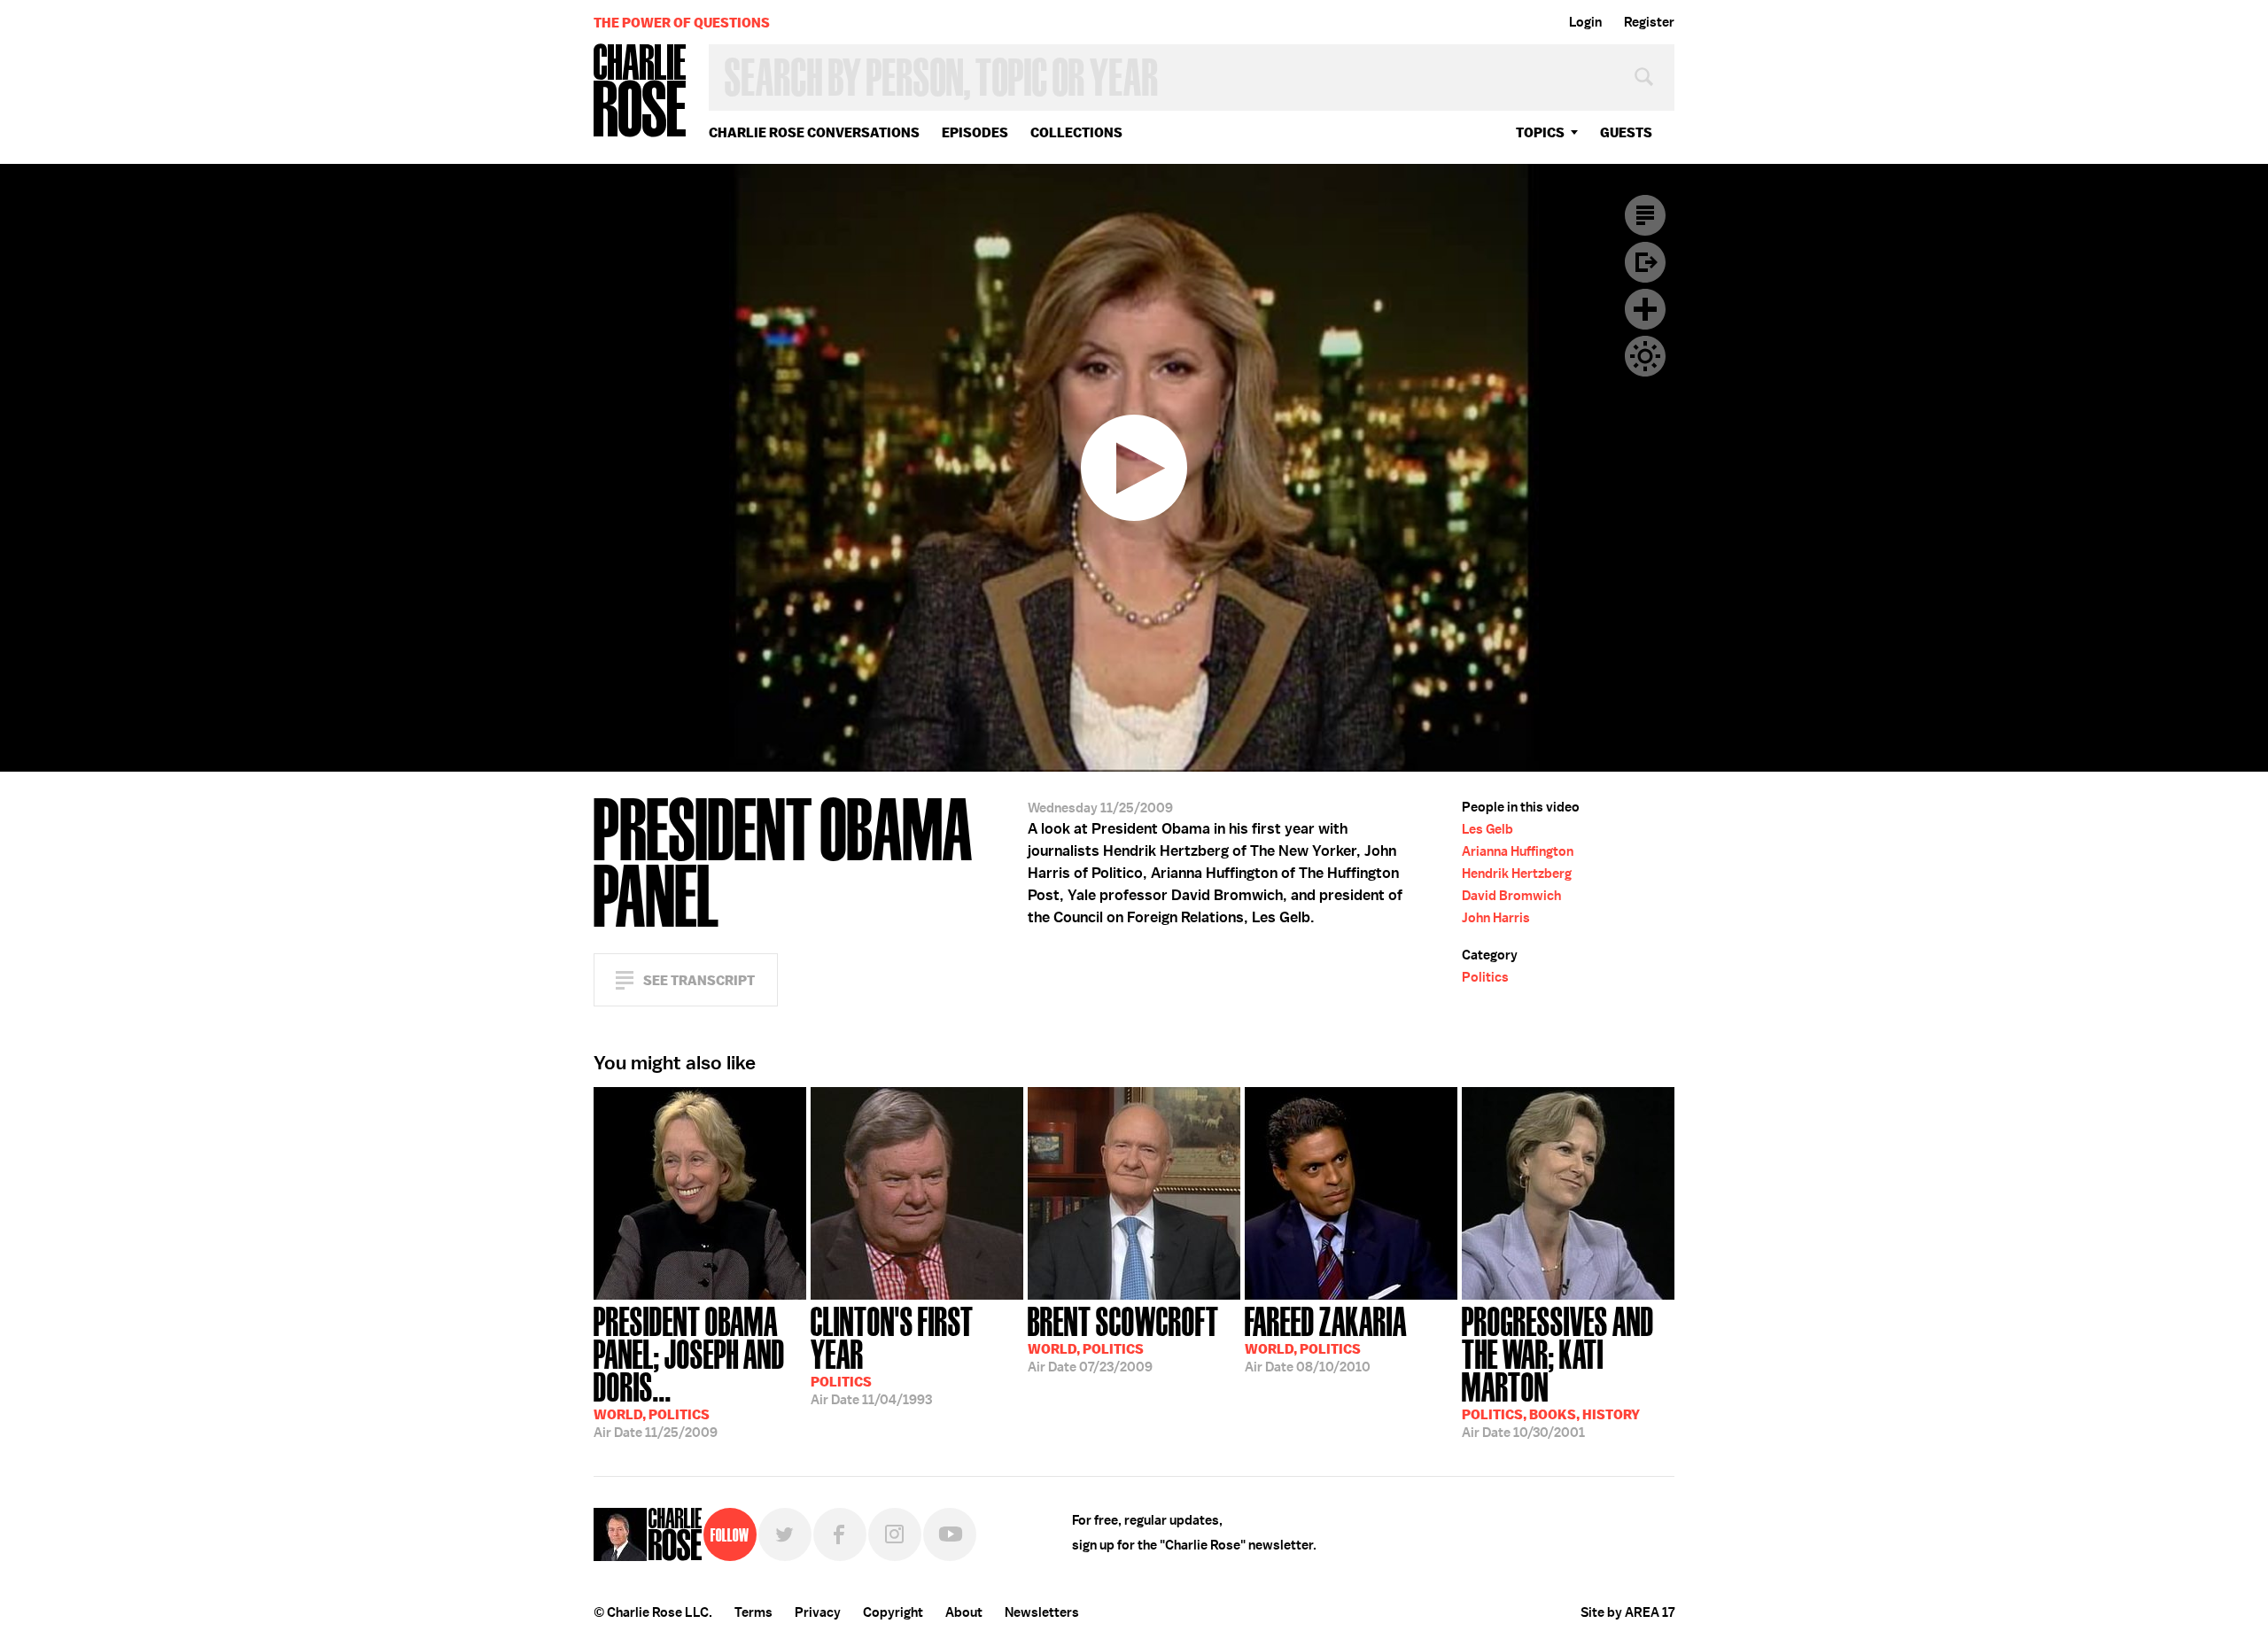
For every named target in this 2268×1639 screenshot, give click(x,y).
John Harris (1496, 918)
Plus (1645, 309)
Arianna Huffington (1518, 851)
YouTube (950, 1534)
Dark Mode (1645, 356)
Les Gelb (1487, 829)
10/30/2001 (1558, 1371)
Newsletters (1042, 1612)
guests (1626, 132)
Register (1649, 22)
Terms (753, 1612)
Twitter (785, 1534)
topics (1540, 132)
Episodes (975, 132)
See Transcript (699, 980)
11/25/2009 (689, 1371)
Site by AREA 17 (1627, 1612)
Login (1585, 22)
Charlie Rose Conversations (814, 132)
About (964, 1612)
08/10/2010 (1326, 1338)
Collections (1076, 132)
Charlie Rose (641, 92)
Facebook (840, 1534)
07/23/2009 (1123, 1338)
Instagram (895, 1534)
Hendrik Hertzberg (1517, 874)
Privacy (818, 1612)
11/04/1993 (892, 1354)
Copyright (893, 1612)
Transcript (1645, 215)
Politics (1485, 977)
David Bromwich (1511, 896)
